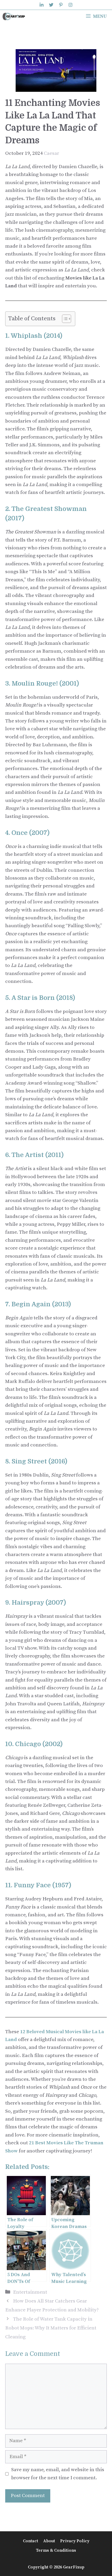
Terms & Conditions (56, 2550)
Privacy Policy (75, 2541)
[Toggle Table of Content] (64, 319)
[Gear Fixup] (14, 16)
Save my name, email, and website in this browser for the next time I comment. (58, 2474)
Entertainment (30, 2292)
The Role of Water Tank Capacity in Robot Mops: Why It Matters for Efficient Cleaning (51, 2328)
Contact (30, 2541)
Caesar (51, 153)
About (49, 2541)
